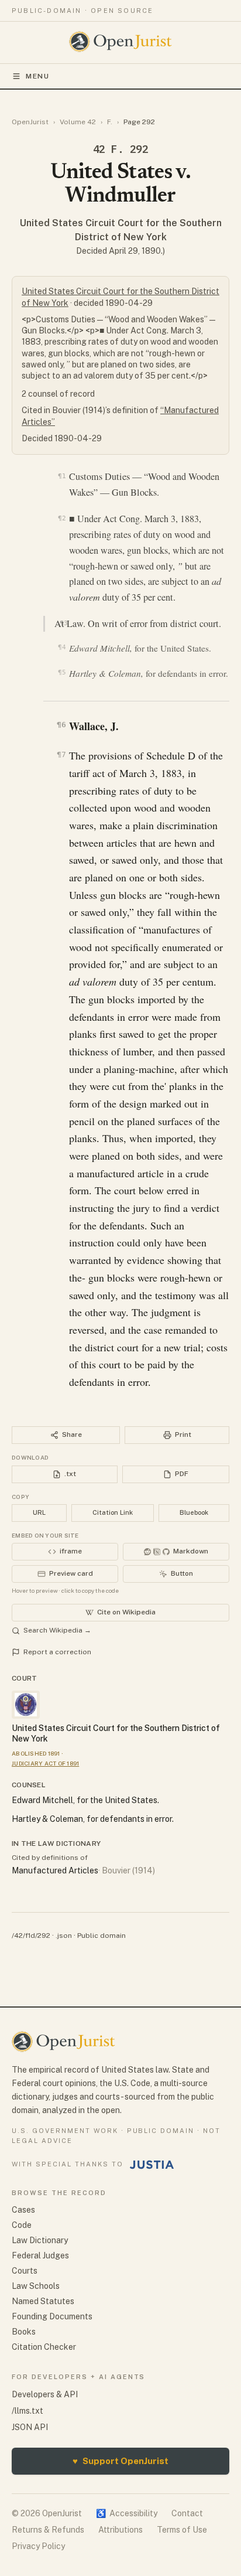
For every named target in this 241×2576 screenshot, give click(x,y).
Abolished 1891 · (37, 1753)
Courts (25, 2271)
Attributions (120, 2530)
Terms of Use (182, 2530)
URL (39, 1512)
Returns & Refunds (48, 2530)
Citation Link (113, 1512)
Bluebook (194, 1512)
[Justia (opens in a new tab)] (152, 2165)
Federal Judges (40, 2255)
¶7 (61, 754)
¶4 (62, 647)
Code (22, 2225)
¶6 (61, 725)
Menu (38, 76)
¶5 (62, 672)
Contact (187, 2513)
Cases (23, 2210)
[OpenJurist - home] (121, 42)
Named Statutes (43, 2301)
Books (24, 2332)
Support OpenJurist (120, 2461)
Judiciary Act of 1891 (45, 1763)
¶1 (62, 476)
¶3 (63, 623)
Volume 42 (78, 122)
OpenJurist (30, 122)
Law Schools (36, 2286)
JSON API (30, 2427)
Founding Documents (52, 2316)
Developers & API (45, 2394)
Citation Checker (44, 2347)
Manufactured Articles (55, 1870)
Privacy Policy (38, 2546)
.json (64, 1936)
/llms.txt (27, 2411)
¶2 (62, 518)
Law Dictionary (40, 2240)
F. (110, 122)
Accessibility (127, 2513)
